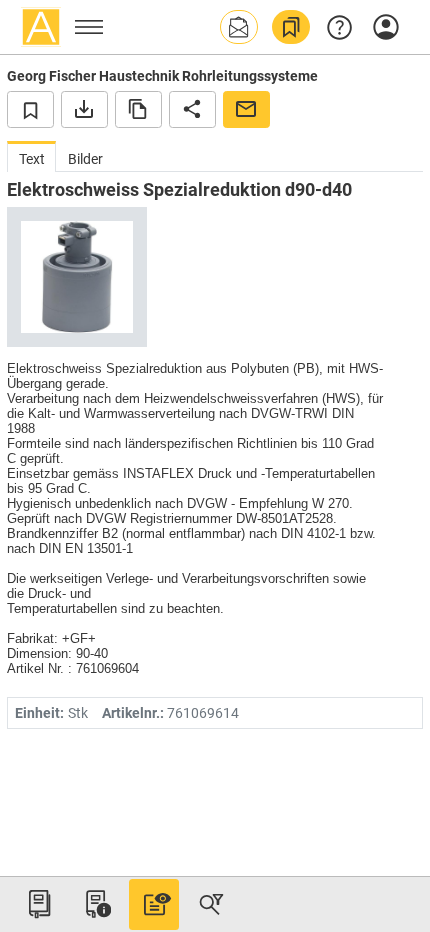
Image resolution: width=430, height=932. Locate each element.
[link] (291, 27)
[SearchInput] (211, 904)
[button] (239, 27)
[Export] (84, 109)
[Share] (192, 109)
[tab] (31, 156)
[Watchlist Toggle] (30, 109)
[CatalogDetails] (154, 904)
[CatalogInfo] (96, 904)
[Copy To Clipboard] (138, 109)
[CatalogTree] (39, 904)
